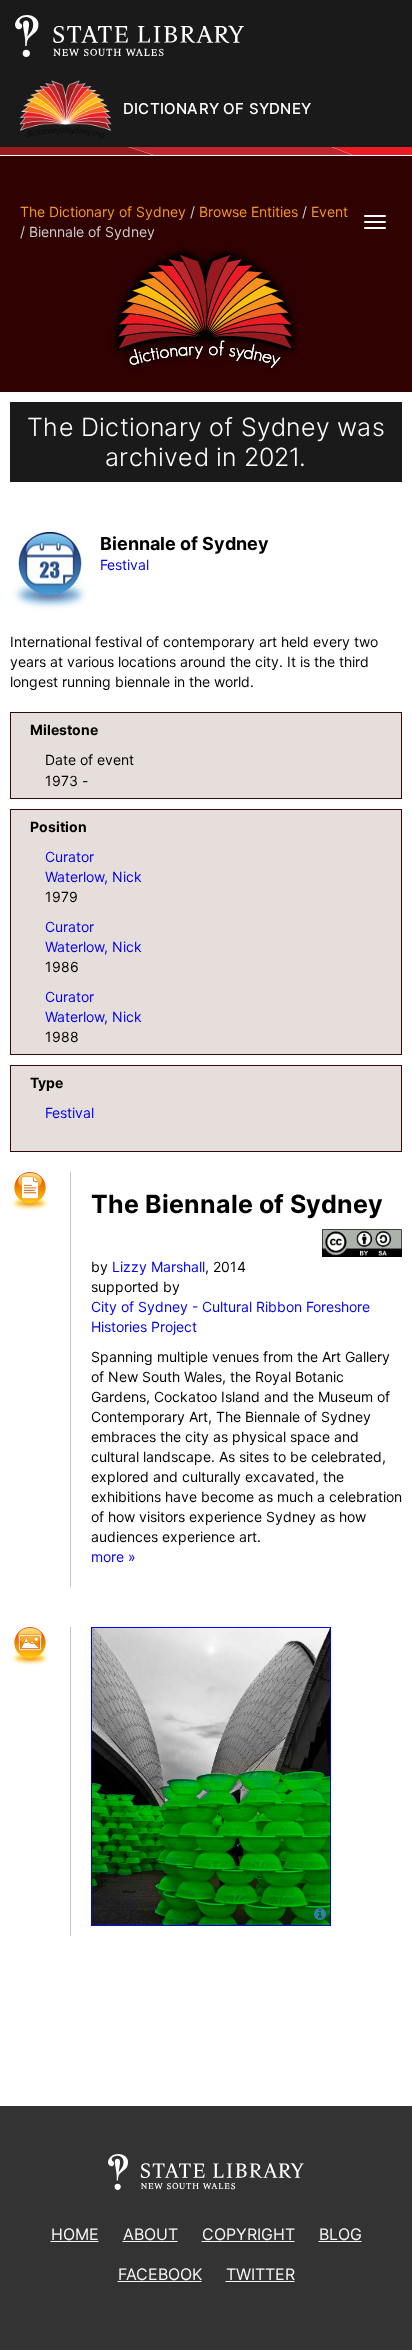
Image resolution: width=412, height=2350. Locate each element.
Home (75, 2234)
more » (113, 1556)
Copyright (248, 2234)
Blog (340, 2234)
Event (329, 211)
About (150, 2234)
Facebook (160, 2274)
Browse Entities (248, 211)
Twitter (260, 2274)
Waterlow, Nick (93, 876)
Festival (124, 564)
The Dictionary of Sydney (103, 211)
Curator (69, 856)
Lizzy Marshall (158, 1266)
